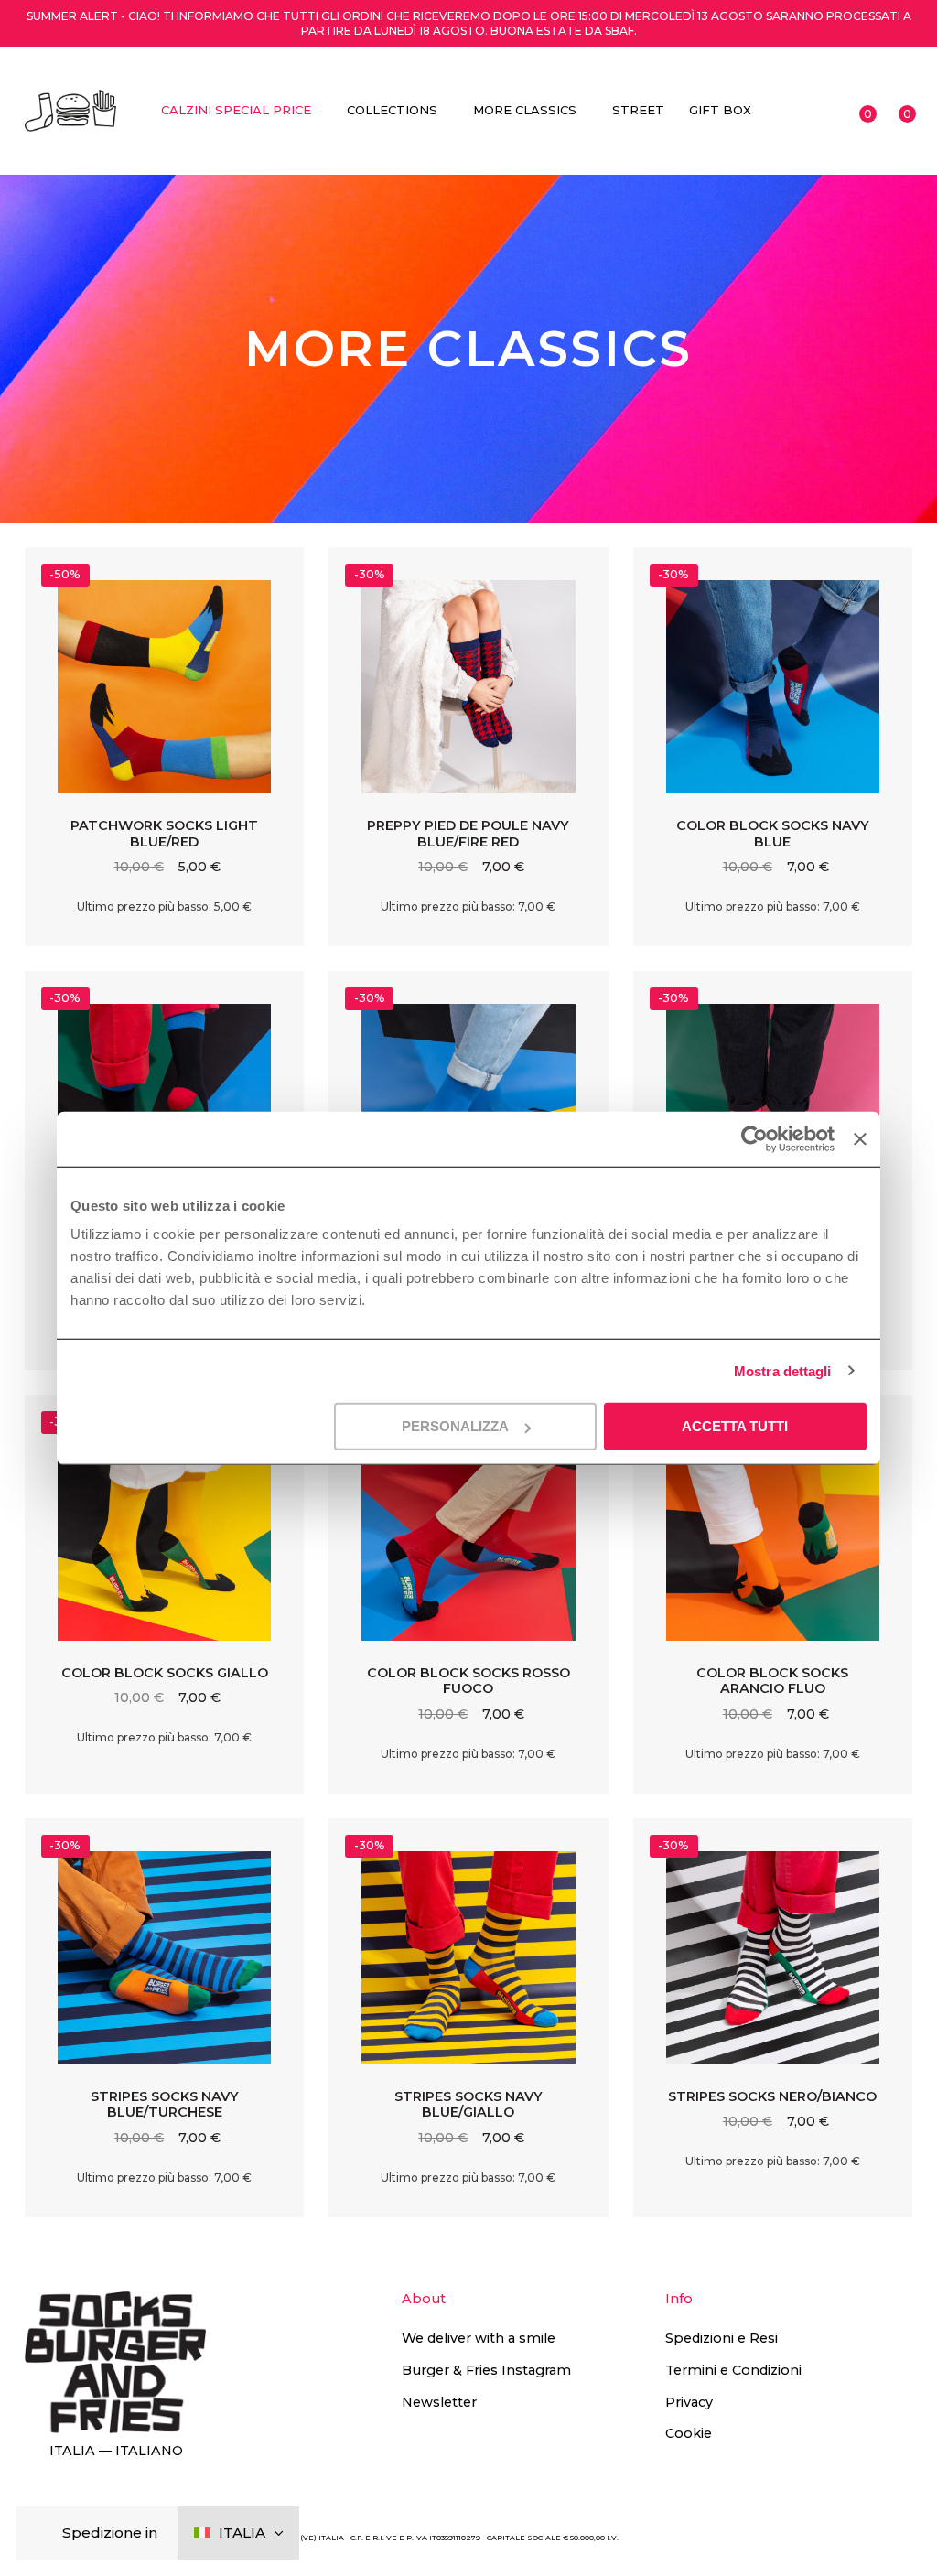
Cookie (689, 2433)
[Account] (822, 111)
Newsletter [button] (439, 2402)
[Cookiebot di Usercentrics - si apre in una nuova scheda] (754, 1138)
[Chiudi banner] (860, 1138)
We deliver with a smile (479, 2338)
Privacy (689, 2402)
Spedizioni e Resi (722, 2338)
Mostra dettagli (783, 1370)
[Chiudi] (45, 2533)
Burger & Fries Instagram (486, 2370)
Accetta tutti (735, 1426)
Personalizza (455, 1426)
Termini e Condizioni (733, 2370)
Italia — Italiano (116, 2451)
